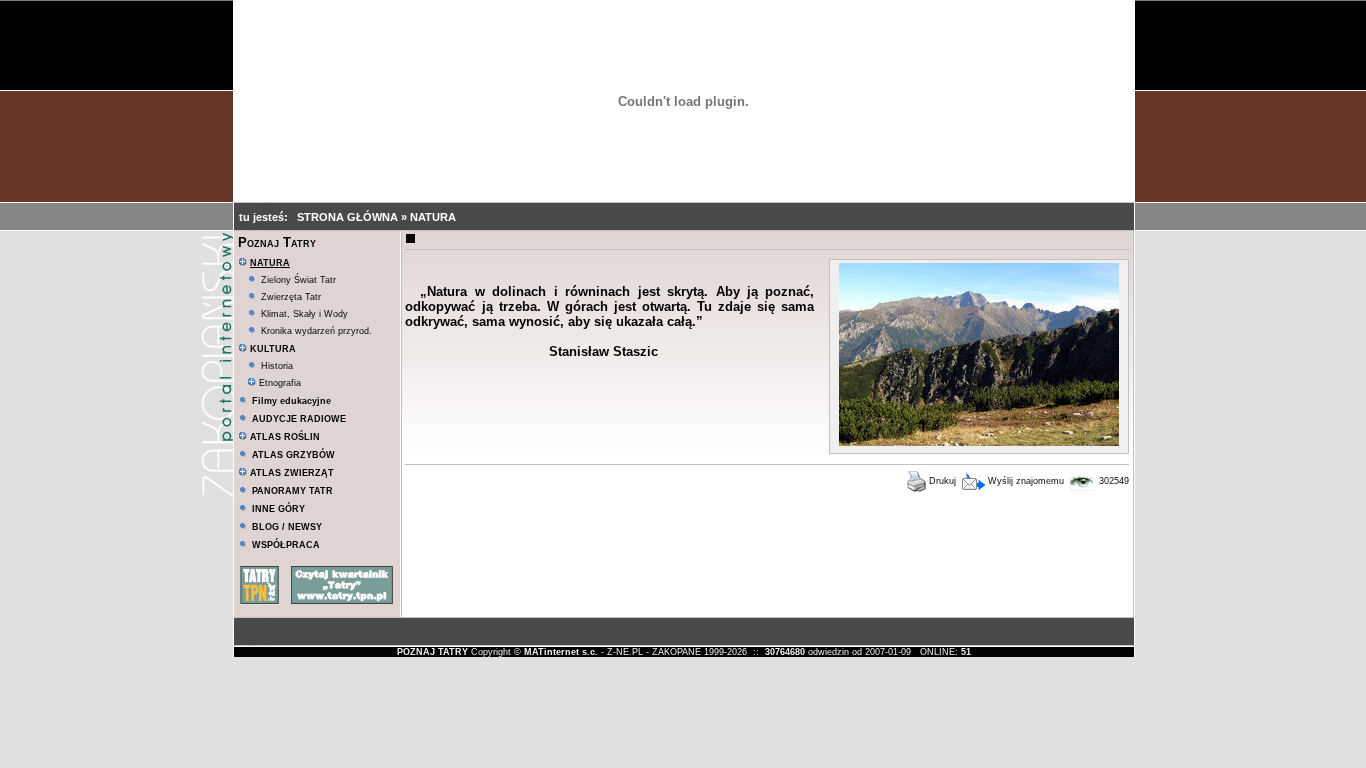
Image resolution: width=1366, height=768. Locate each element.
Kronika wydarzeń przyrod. (316, 331)
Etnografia (278, 383)
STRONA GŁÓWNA (349, 217)
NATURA (433, 217)
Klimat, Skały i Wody (304, 314)
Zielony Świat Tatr (298, 280)
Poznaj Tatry (277, 242)
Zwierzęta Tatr (291, 297)
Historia (277, 366)
